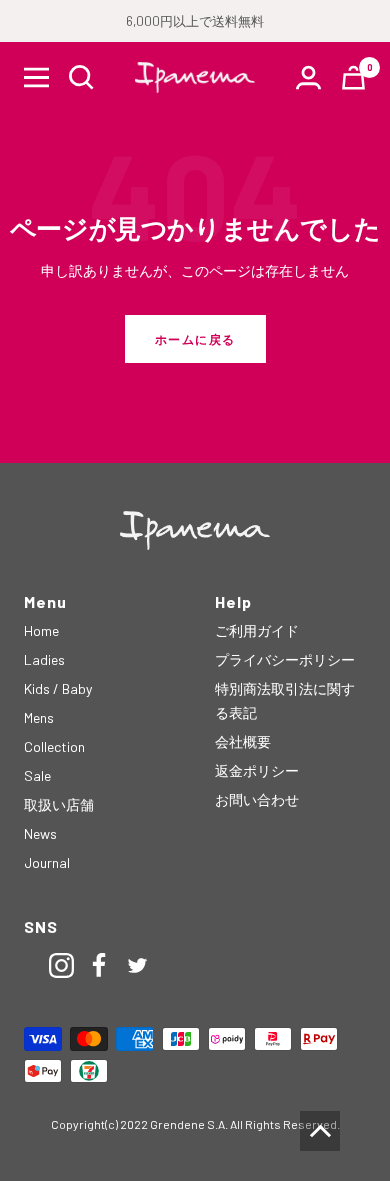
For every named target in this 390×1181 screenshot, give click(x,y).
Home (41, 630)
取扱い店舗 (59, 804)
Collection (54, 746)
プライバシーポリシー (285, 659)
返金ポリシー (257, 770)
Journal (47, 862)
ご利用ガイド (257, 630)
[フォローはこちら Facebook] (100, 966)
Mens (39, 717)
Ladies (44, 659)
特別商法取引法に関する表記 (285, 700)
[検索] (81, 77)
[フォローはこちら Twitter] (138, 966)
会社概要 (243, 741)
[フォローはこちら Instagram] (62, 966)
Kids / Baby (58, 688)
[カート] (353, 77)
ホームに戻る (195, 339)
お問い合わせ (257, 799)
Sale (37, 775)
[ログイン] (308, 77)
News (40, 833)
